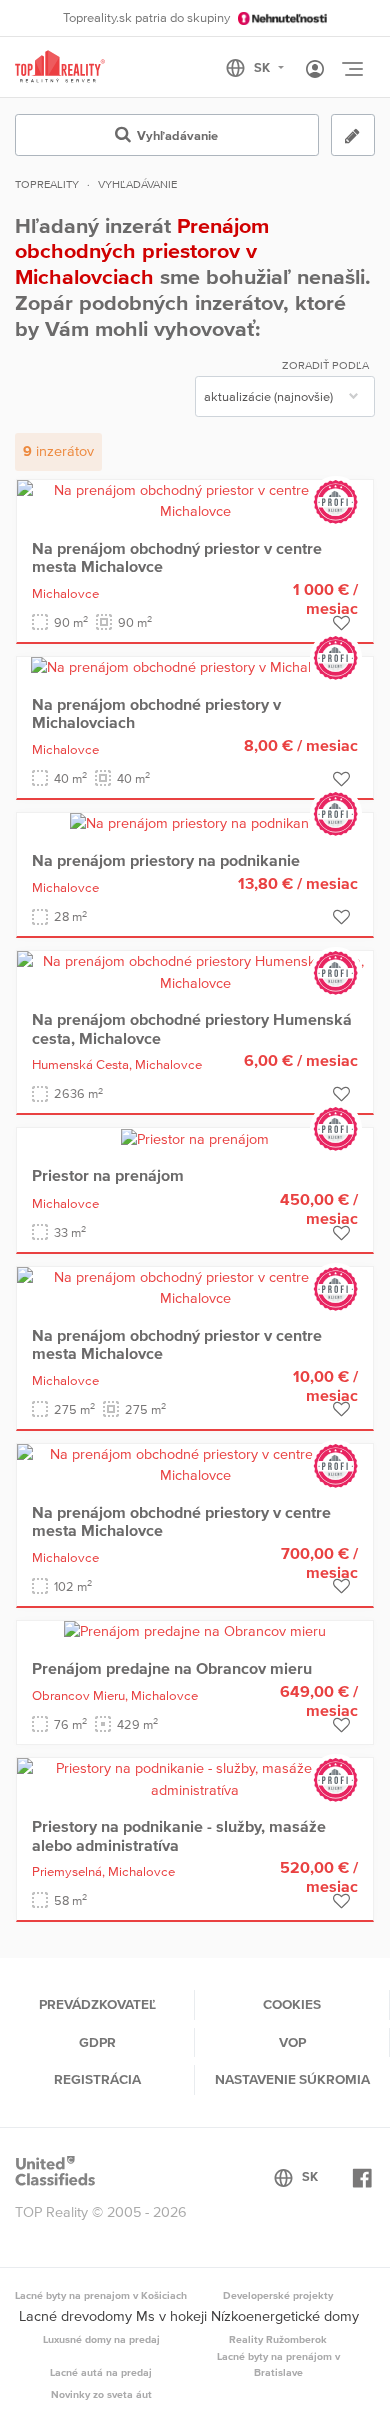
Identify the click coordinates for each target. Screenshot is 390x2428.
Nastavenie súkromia (292, 2079)
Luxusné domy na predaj (101, 2339)
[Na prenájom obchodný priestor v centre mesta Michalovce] (195, 500)
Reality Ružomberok (278, 2339)
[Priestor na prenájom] (195, 1138)
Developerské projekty (278, 2295)
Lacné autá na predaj (101, 2372)
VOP (292, 2042)
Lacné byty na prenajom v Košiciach (101, 2295)
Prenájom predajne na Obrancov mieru (172, 1668)
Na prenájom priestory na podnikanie (166, 860)
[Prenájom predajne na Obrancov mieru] (195, 1631)
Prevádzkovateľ (97, 2004)
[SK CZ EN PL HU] (263, 68)
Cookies (292, 2004)
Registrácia (97, 2079)
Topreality (47, 184)
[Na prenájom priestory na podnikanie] (195, 823)
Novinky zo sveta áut (101, 2394)
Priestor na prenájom (108, 1175)
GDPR (97, 2042)
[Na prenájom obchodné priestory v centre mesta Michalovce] (195, 1464)
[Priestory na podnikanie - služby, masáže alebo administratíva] (195, 1778)
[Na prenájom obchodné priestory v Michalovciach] (195, 667)
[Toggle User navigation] (315, 70)
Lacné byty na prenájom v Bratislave (278, 2364)
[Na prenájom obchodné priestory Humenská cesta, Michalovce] (195, 971)
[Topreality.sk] (60, 67)
